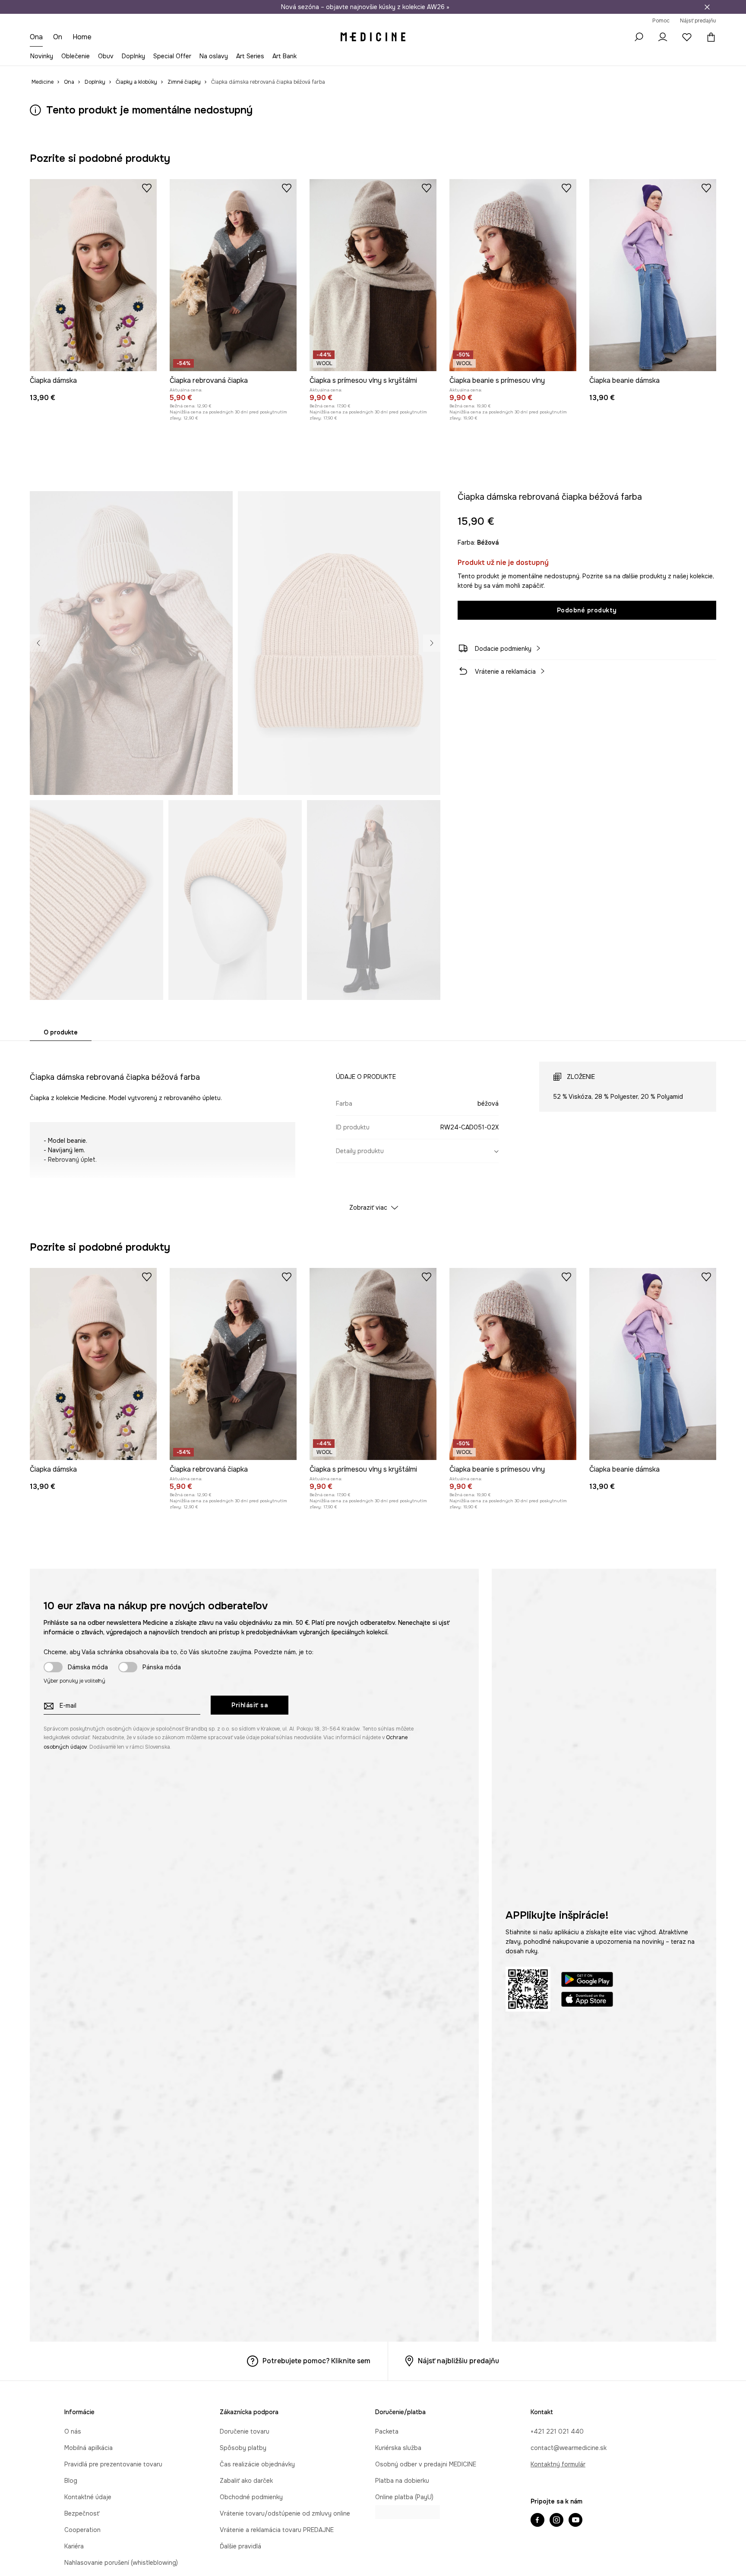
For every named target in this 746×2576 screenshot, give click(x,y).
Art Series (250, 56)
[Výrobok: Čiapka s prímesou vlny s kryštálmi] (373, 275)
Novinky (42, 56)
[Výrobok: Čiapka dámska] (93, 275)
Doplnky (133, 56)
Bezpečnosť (82, 2513)
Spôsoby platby (243, 2448)
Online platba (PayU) (404, 2497)
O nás (73, 2431)
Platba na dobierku (402, 2481)
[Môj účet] (663, 37)
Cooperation (82, 2530)
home (83, 37)
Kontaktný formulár (558, 2464)
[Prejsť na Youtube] (575, 2521)
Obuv (106, 56)
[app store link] (587, 2001)
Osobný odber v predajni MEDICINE (426, 2464)
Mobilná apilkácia (89, 2448)
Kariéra (74, 2546)
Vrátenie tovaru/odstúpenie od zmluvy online (285, 2513)
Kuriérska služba (398, 2448)
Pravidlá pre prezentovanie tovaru (113, 2464)
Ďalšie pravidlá (240, 2546)
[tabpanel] (373, 1129)
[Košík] (709, 37)
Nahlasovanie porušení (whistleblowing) (121, 2563)
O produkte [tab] (61, 1032)
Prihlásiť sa (250, 1705)
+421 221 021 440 (557, 2431)
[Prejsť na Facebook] (537, 2521)
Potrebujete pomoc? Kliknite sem (316, 2361)
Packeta (387, 2431)
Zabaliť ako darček (246, 2481)
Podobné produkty (587, 610)
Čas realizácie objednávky (257, 2464)
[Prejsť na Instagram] (556, 2521)
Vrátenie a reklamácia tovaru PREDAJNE (277, 2530)
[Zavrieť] (707, 7)
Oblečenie (76, 56)
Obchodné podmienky (251, 2497)
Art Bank (284, 56)
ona (37, 37)
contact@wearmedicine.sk (569, 2448)
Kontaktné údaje (88, 2497)
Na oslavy (214, 56)
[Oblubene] (687, 37)
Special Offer (172, 56)
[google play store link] (587, 1981)
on (59, 37)
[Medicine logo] (373, 37)
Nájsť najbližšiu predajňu (458, 2361)
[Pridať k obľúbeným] (147, 188)
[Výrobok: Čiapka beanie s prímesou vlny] (513, 275)
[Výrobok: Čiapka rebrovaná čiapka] (233, 275)
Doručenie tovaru (245, 2431)
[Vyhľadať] (639, 37)
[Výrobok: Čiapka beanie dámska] (653, 275)
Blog (71, 2481)
